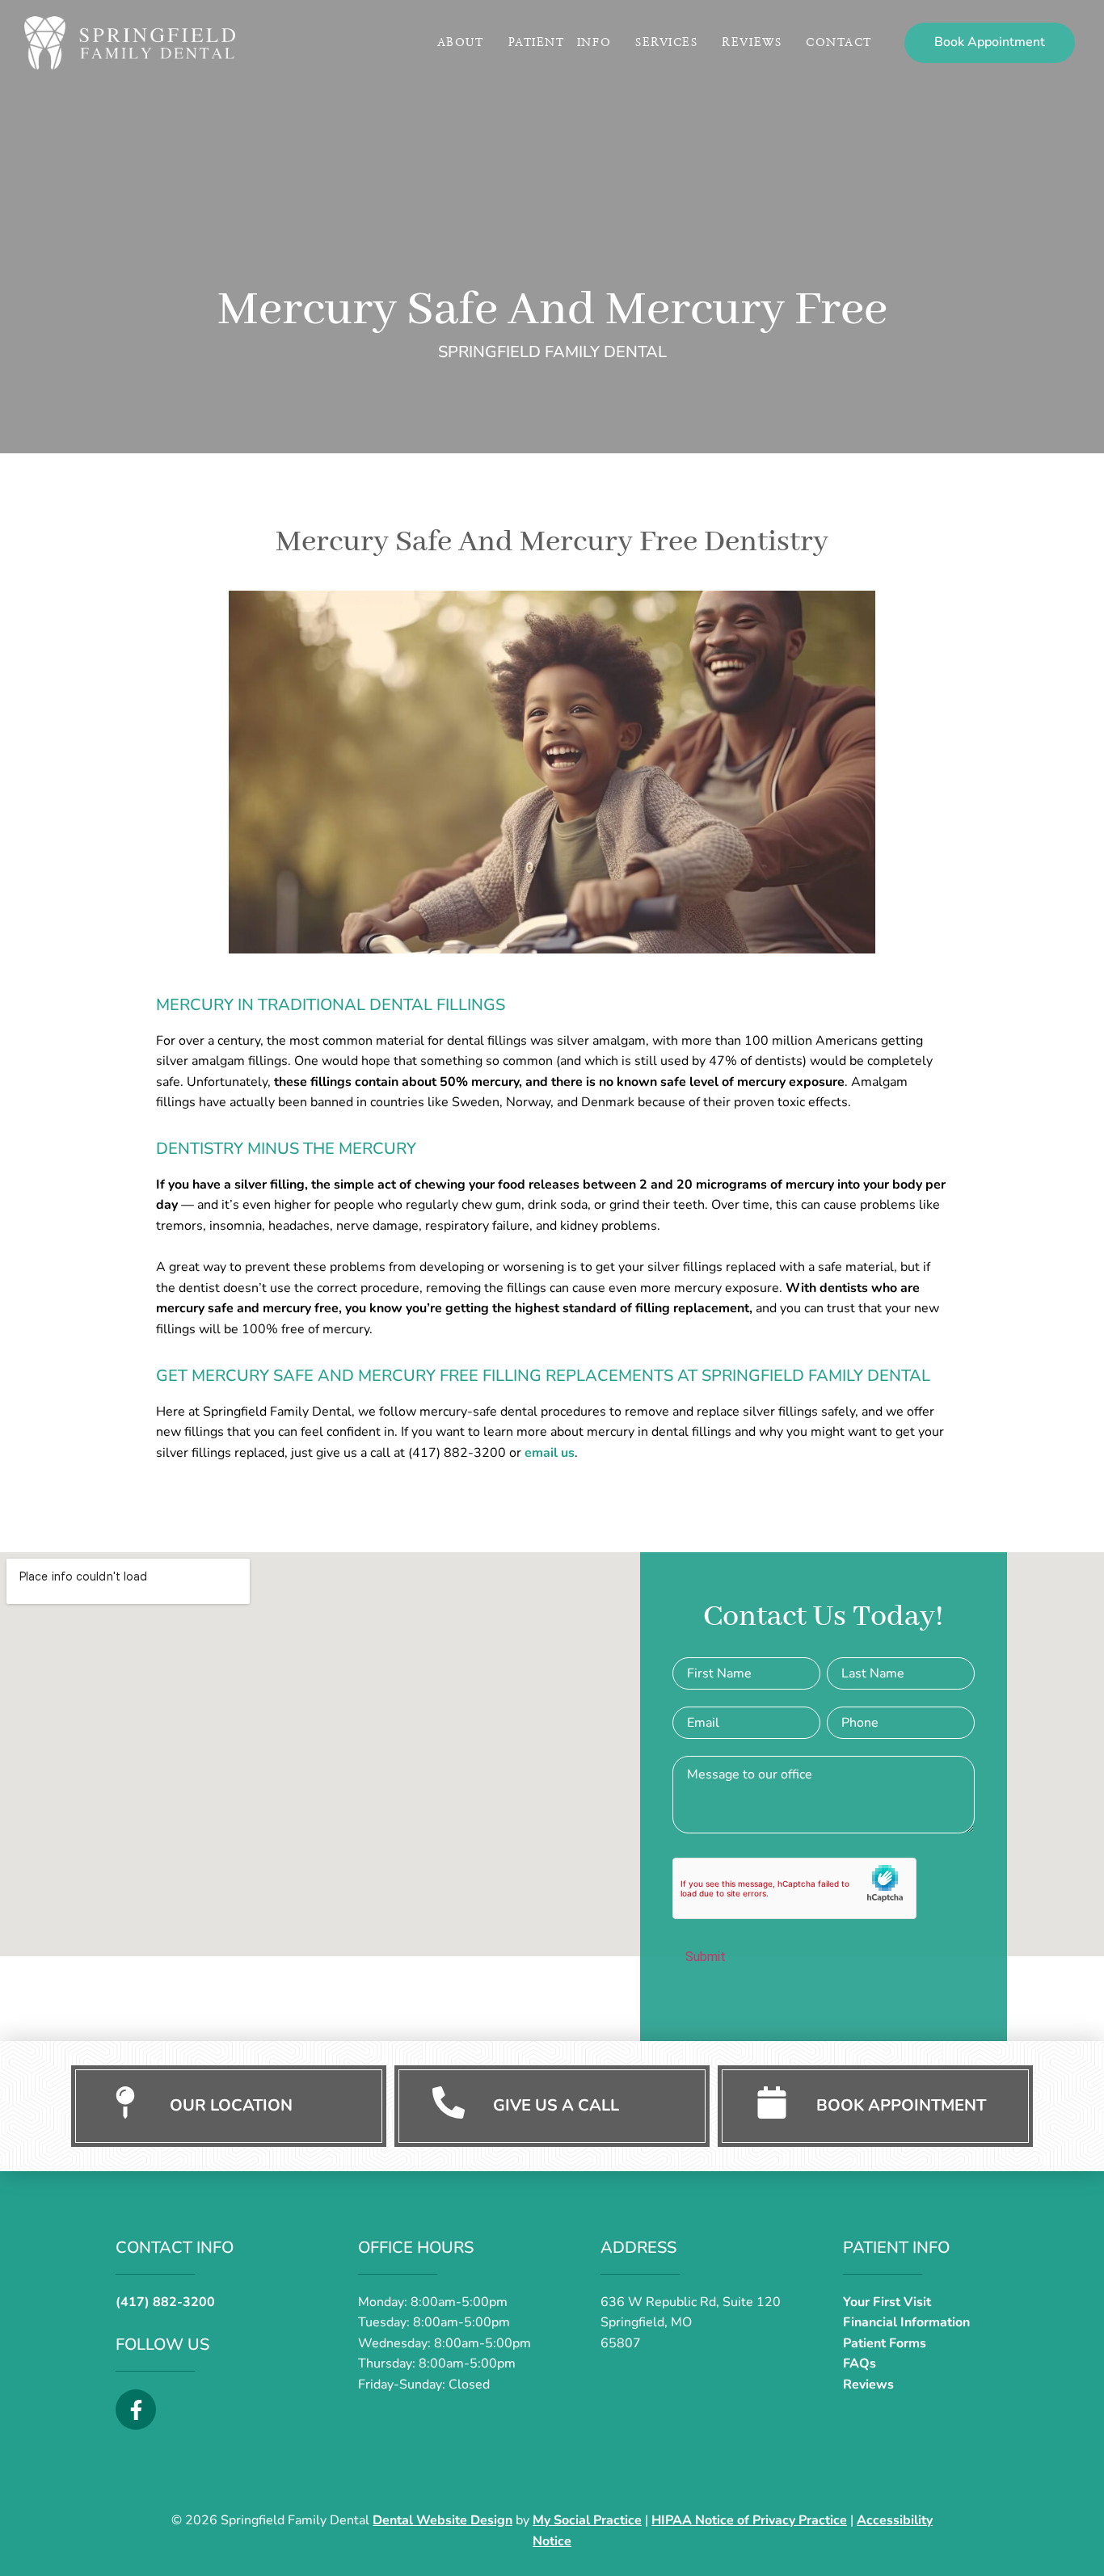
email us (550, 1453)
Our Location (231, 2105)
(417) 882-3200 (165, 2302)
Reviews (752, 43)
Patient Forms (885, 2343)
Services (666, 43)
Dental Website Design (442, 2520)
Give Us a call (556, 2105)
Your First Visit (887, 2302)
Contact (839, 43)
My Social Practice (587, 2520)
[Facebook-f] (136, 2410)
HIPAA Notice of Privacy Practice (749, 2520)
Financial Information (906, 2322)
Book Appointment (901, 2105)
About (461, 43)
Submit (706, 1957)
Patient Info (560, 43)
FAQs (860, 2363)
